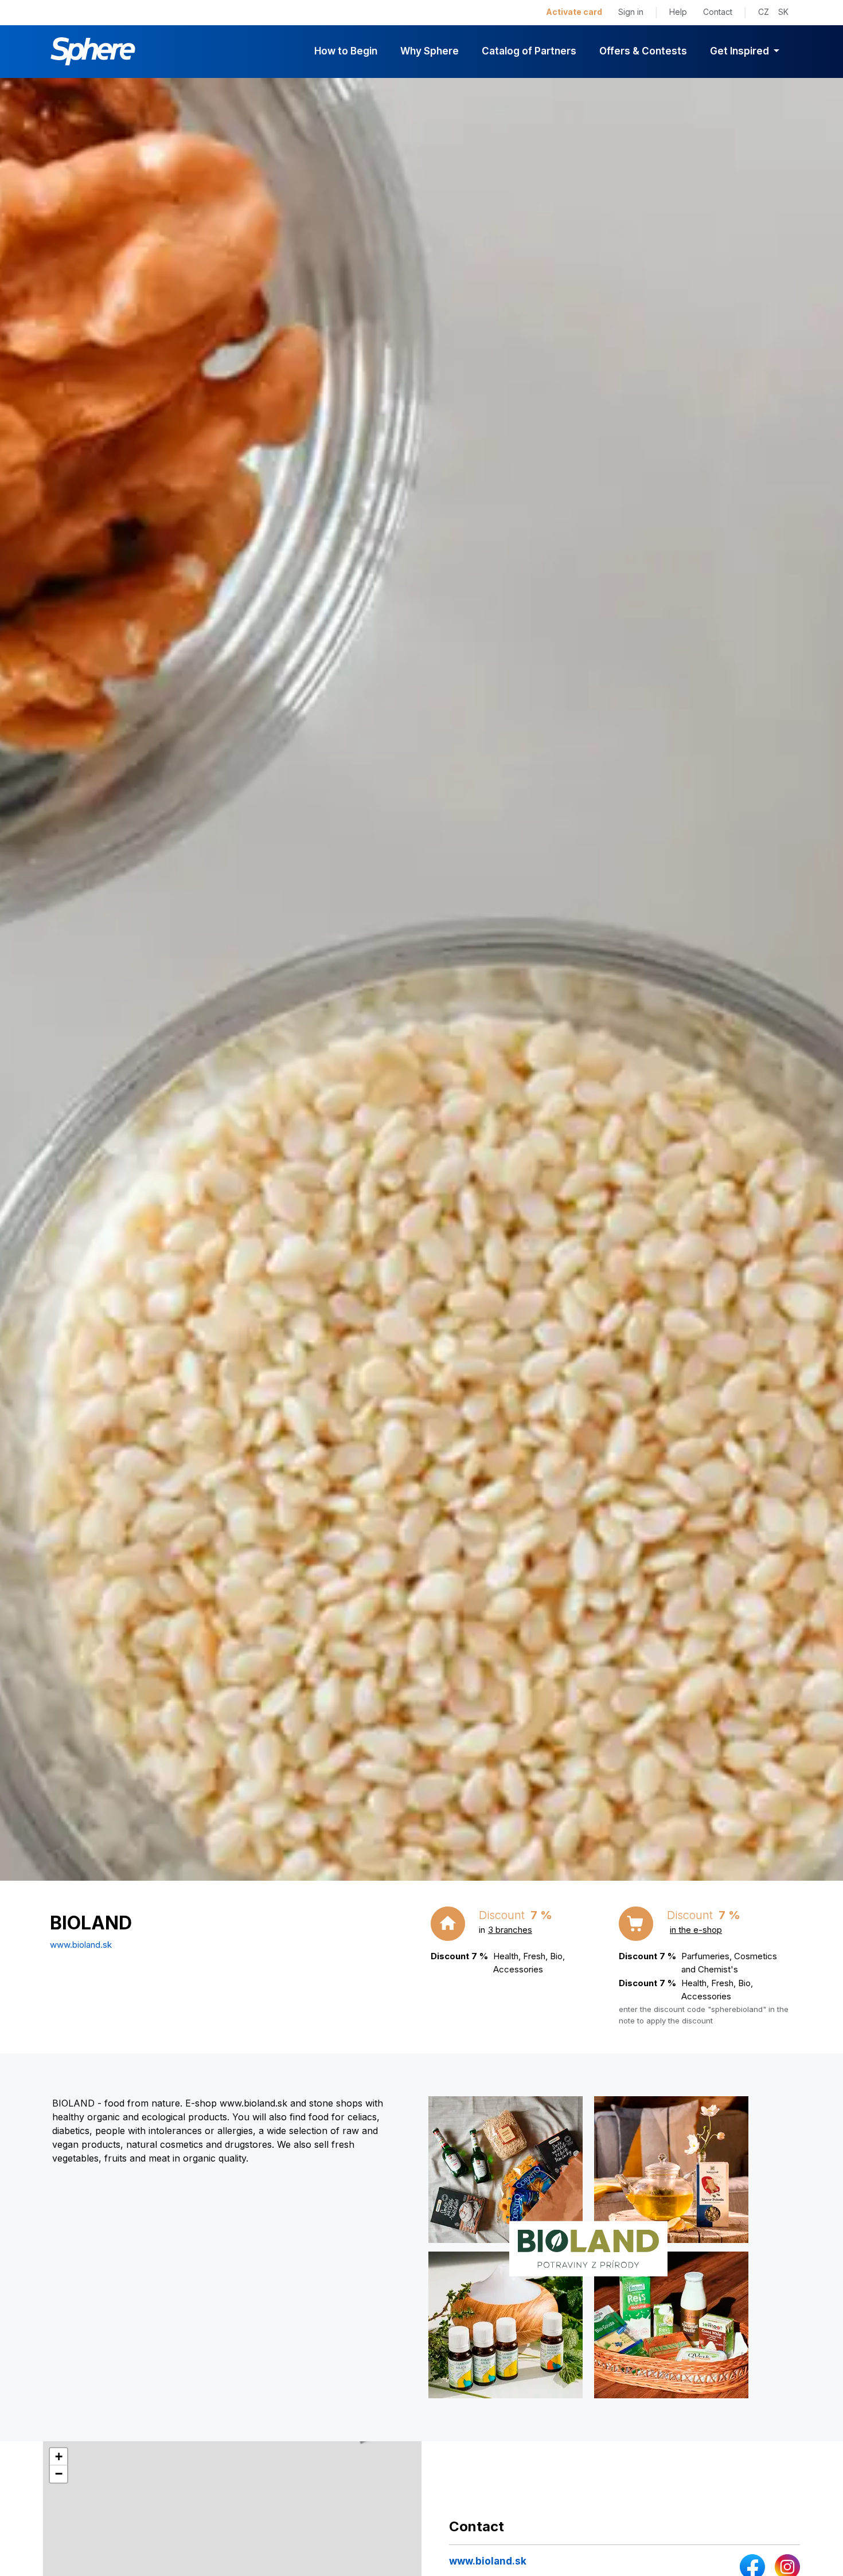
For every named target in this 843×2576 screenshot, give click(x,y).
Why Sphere (430, 51)
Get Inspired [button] (741, 51)
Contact (718, 12)
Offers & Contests (643, 51)
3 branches (510, 1930)
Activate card (574, 12)
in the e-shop (696, 1930)
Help (678, 12)
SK (783, 12)
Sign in (631, 12)
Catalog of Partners (529, 51)
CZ (764, 12)
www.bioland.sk (81, 1945)
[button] (58, 2457)
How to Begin (346, 51)
